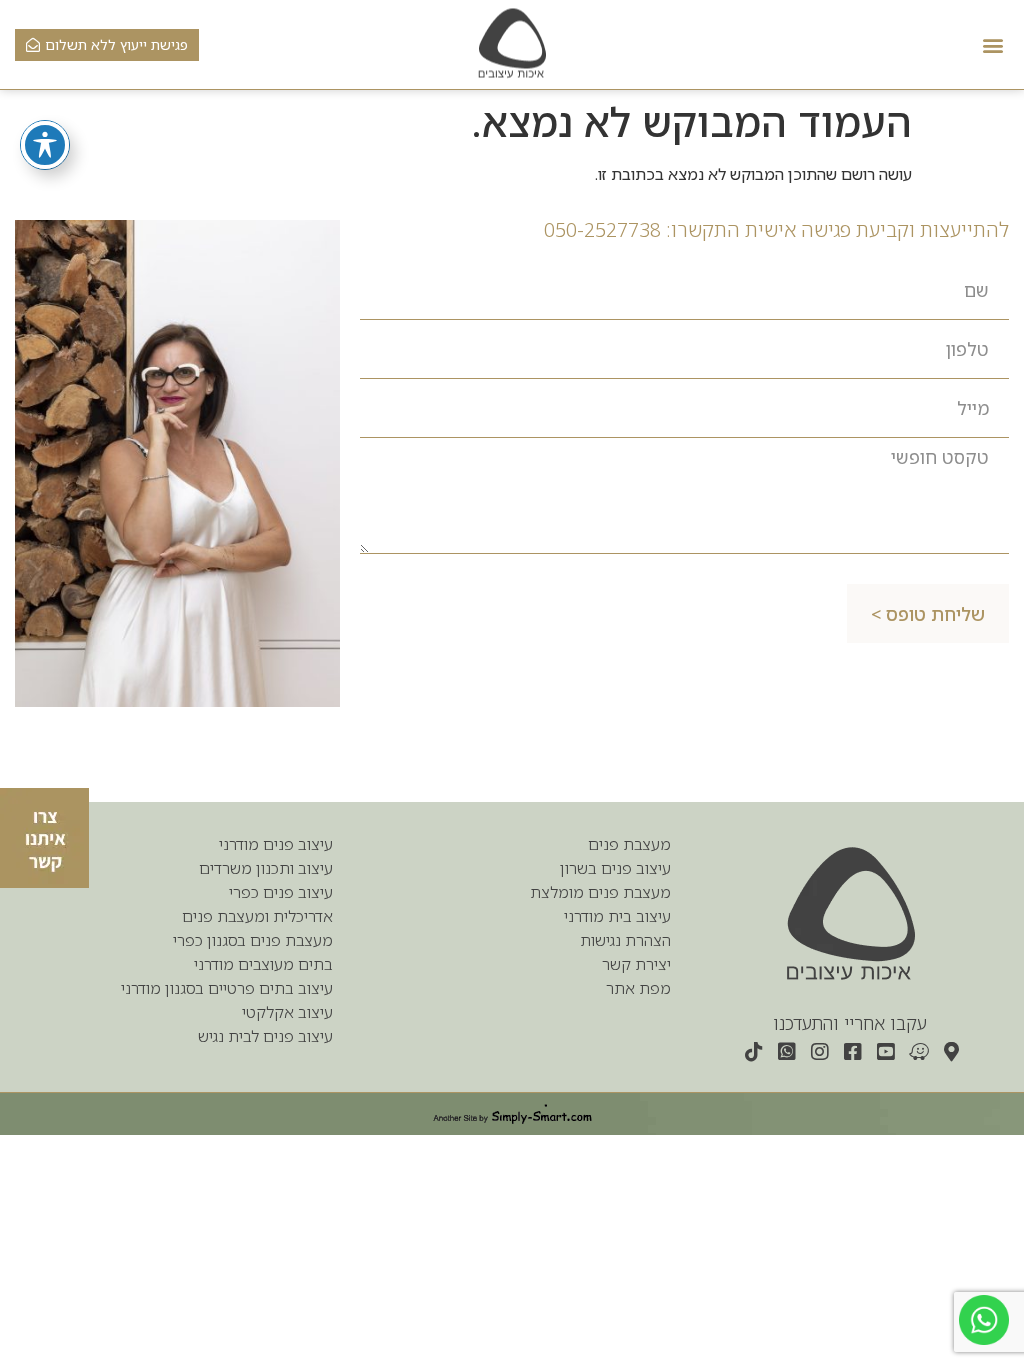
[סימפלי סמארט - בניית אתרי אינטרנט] (512, 1114)
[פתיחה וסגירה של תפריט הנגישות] (45, 145)
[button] (992, 44)
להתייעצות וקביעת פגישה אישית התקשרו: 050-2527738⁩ (776, 229)
